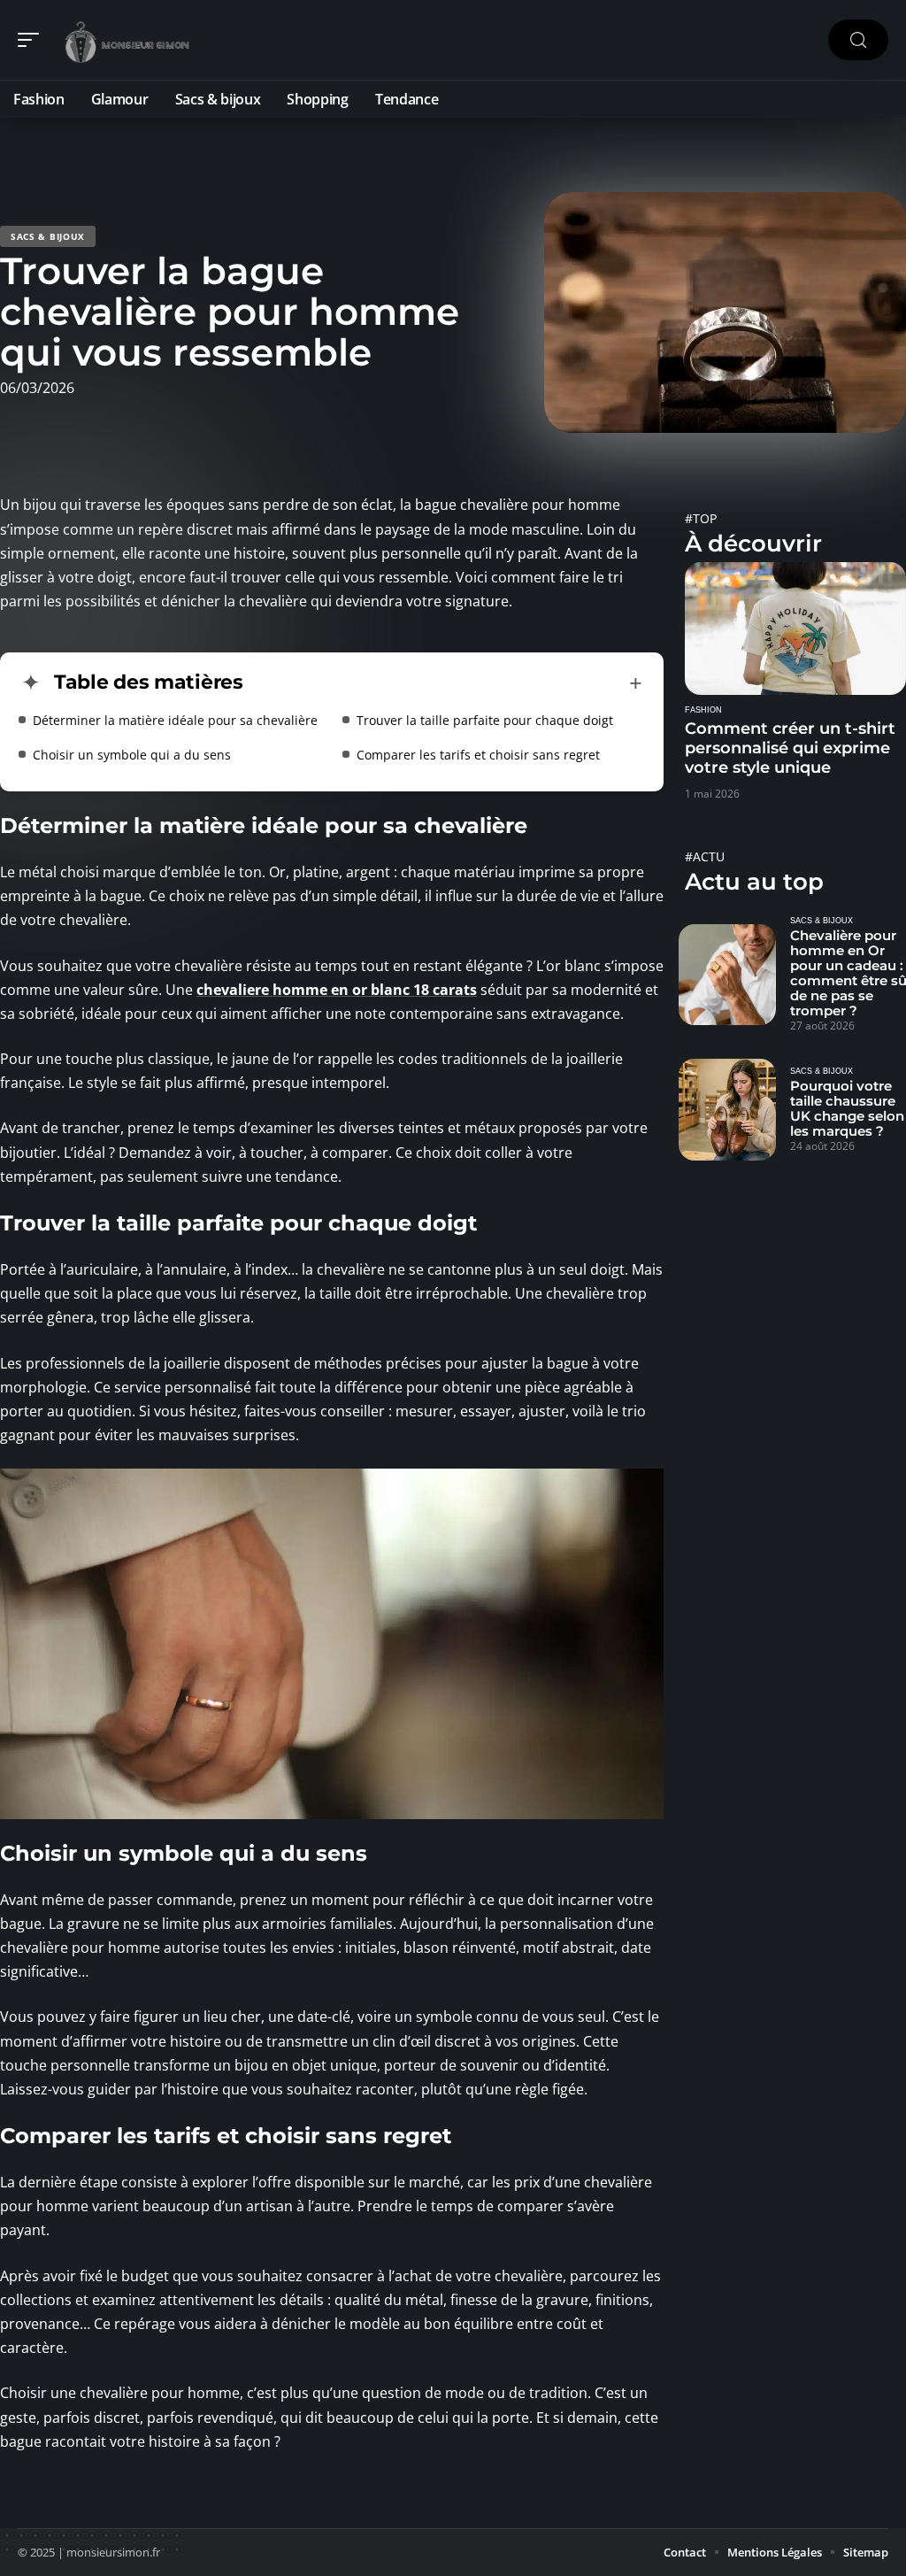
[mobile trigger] (33, 40)
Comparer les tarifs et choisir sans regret (478, 755)
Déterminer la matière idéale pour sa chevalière (175, 720)
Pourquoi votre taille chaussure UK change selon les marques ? (847, 1108)
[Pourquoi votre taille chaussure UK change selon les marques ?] (727, 1109)
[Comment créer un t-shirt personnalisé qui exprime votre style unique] (795, 629)
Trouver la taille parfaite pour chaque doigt (485, 720)
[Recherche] (858, 40)
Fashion (703, 710)
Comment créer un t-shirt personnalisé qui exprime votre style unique (790, 748)
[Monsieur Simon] (127, 40)
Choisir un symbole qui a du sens (132, 755)
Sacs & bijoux (48, 236)
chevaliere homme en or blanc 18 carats (337, 990)
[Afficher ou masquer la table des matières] (443, 683)
